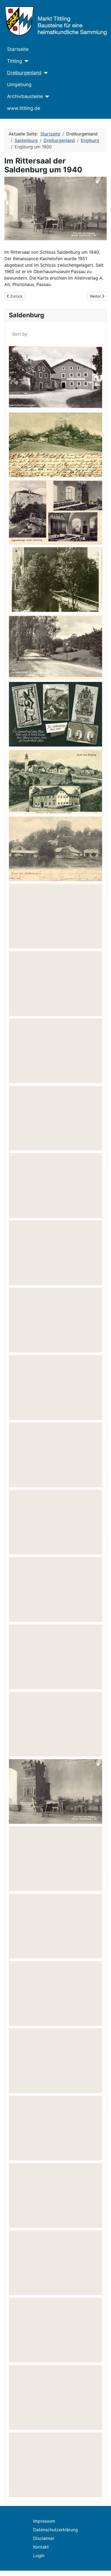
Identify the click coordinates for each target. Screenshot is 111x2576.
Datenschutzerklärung (55, 2530)
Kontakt (41, 2547)
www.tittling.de (24, 108)
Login (39, 2556)
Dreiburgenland (24, 73)
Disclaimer (44, 2538)
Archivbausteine (25, 96)
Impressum (44, 2521)
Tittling (15, 61)
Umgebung (19, 84)
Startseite (18, 49)
